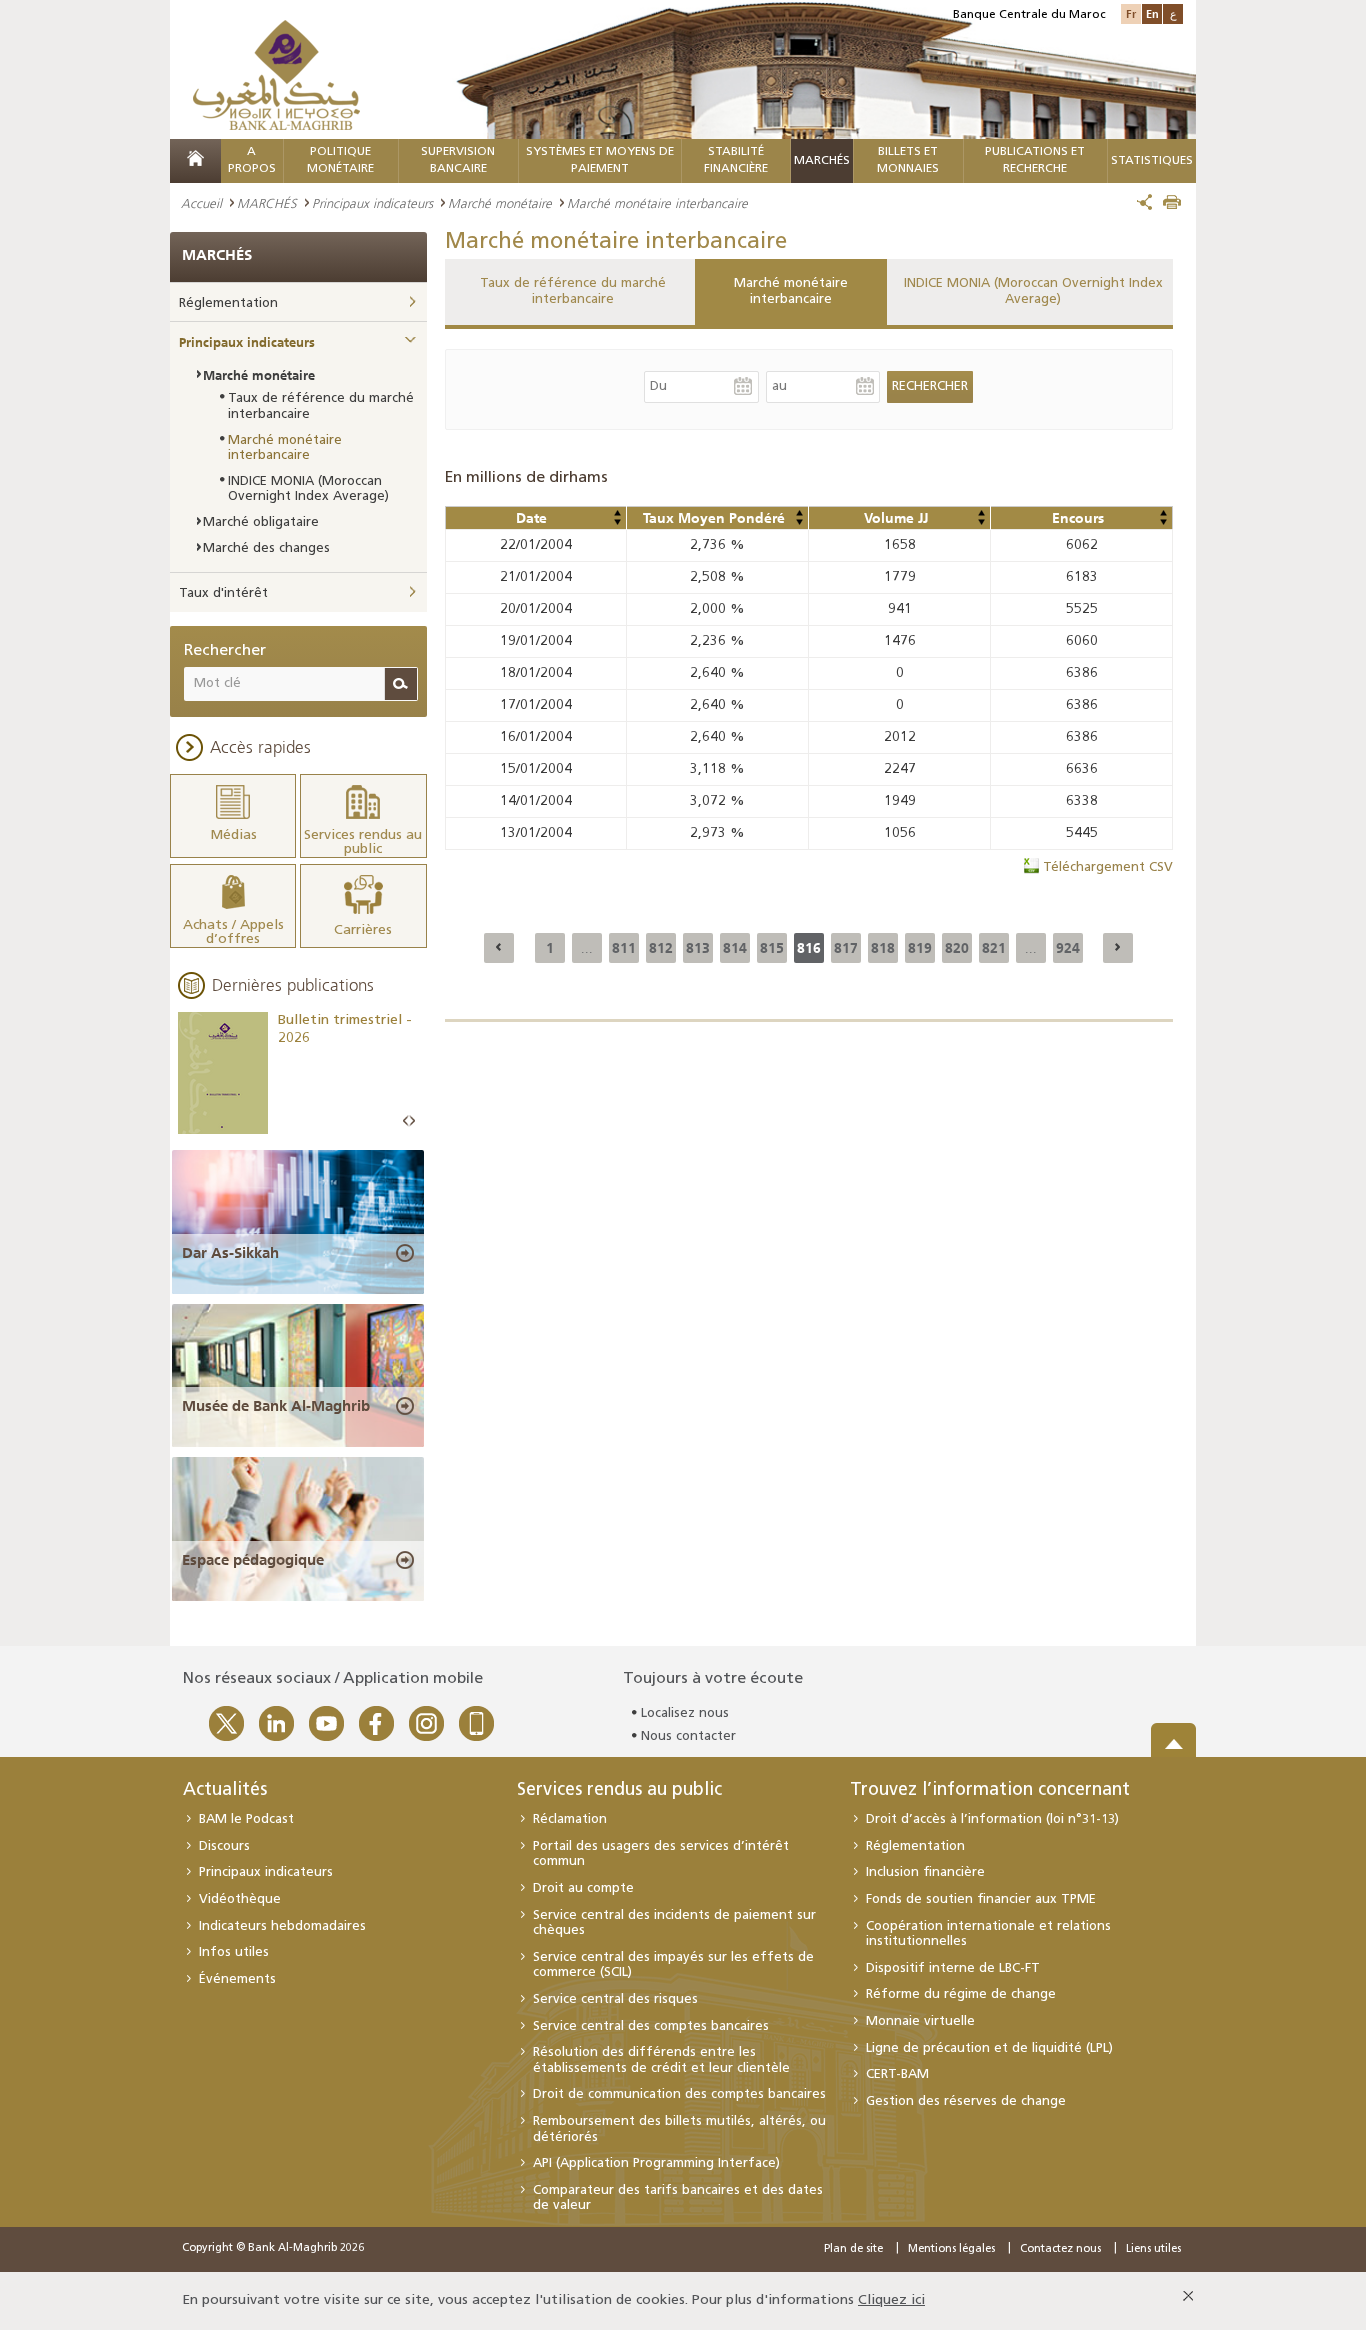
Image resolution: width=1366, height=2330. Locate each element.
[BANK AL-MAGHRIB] (276, 74)
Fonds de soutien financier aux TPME (981, 1899)
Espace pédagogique (253, 1560)
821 (994, 948)
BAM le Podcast (246, 1819)
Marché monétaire (500, 203)
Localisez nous (685, 1713)
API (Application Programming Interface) (656, 2163)
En (1152, 13)
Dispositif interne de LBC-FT (953, 1968)
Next (412, 1121)
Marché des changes (266, 548)
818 (883, 948)
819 (920, 948)
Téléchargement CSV (1108, 867)
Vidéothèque (240, 1899)
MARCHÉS (822, 161)
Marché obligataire (261, 522)
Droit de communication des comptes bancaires (679, 2094)
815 (772, 948)
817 (846, 948)
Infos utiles (234, 1952)
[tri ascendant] (617, 513)
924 (1068, 948)
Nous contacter (688, 1736)
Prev (406, 1121)
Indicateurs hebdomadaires (282, 1926)
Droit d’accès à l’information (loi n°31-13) (992, 1819)
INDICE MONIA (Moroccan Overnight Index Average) (1033, 291)
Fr (1131, 13)
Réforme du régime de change (961, 1994)
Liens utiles (1153, 2249)
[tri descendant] (617, 522)
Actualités (225, 1791)
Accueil (201, 203)
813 (698, 948)
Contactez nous (1060, 2249)
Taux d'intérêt (223, 593)
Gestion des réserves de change (966, 2101)
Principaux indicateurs (372, 203)
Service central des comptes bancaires (651, 2026)
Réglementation (228, 303)
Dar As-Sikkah (230, 1253)
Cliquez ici (891, 2300)
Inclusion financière (925, 1872)
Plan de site (853, 2249)
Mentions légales (951, 2249)
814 (735, 948)
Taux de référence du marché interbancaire (573, 291)
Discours (224, 1846)
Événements (237, 1979)
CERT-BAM (897, 2074)
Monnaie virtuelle (920, 2021)
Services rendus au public (619, 1791)
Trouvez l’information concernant (990, 1791)
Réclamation (570, 1819)
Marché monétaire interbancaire (791, 291)
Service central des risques (615, 1999)
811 (624, 948)
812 (661, 948)
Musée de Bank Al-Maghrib (276, 1406)
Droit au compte (583, 1888)
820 (957, 948)
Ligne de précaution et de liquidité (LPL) (989, 2048)
